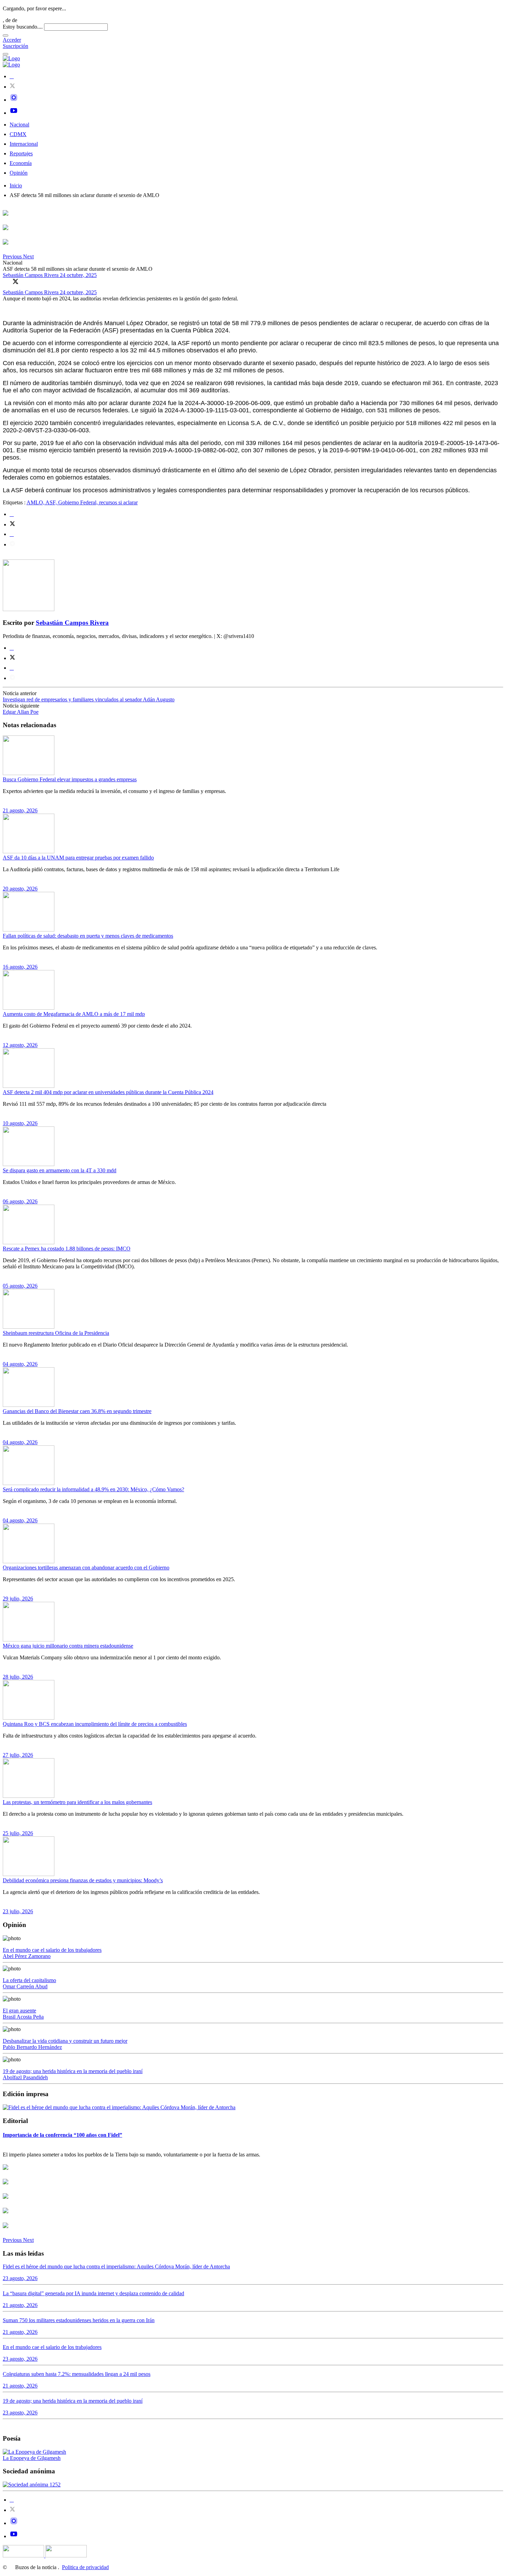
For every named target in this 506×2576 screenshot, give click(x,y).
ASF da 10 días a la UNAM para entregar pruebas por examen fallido (78, 858)
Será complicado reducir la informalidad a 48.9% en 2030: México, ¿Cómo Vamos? (93, 1489)
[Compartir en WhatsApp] (25, 281)
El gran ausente (19, 2011)
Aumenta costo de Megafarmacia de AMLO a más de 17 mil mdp (74, 1014)
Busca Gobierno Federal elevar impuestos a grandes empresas (70, 779)
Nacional (19, 125)
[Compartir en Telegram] (12, 544)
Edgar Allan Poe (21, 712)
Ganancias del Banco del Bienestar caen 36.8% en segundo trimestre (77, 1411)
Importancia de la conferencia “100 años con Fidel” (62, 2135)
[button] (13, 256)
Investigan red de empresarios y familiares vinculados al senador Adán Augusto (89, 699)
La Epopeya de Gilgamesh (32, 2458)
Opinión (19, 173)
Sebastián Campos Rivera (31, 275)
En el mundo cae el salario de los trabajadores (52, 1950)
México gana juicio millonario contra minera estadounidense (68, 1646)
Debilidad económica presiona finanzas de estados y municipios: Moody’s (83, 1880)
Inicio (16, 186)
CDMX (18, 134)
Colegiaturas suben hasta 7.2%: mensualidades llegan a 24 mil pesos (77, 2374)
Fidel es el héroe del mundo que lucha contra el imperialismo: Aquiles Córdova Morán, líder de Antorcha (116, 2266)
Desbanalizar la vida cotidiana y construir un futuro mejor (65, 2041)
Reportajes (21, 153)
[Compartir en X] (15, 281)
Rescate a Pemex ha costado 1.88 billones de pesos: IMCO (67, 1249)
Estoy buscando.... (23, 27)
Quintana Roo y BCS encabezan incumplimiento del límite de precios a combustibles (95, 1724)
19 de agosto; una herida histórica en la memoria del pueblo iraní (73, 2071)
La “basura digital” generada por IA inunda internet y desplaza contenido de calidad (93, 2293)
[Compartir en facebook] (12, 514)
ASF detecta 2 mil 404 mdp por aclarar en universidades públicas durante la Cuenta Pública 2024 (108, 1092)
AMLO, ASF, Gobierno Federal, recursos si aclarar (82, 502)
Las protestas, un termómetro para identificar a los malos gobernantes (77, 1802)
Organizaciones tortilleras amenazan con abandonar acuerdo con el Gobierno (86, 1568)
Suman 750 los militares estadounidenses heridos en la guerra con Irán (79, 2320)
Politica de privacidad (85, 2567)
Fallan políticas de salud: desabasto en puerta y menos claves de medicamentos (88, 936)
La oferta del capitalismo (29, 1980)
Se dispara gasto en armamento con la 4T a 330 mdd (60, 1170)
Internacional (24, 144)
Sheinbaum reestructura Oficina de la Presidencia (56, 1333)
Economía (21, 163)
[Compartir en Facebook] (6, 281)
